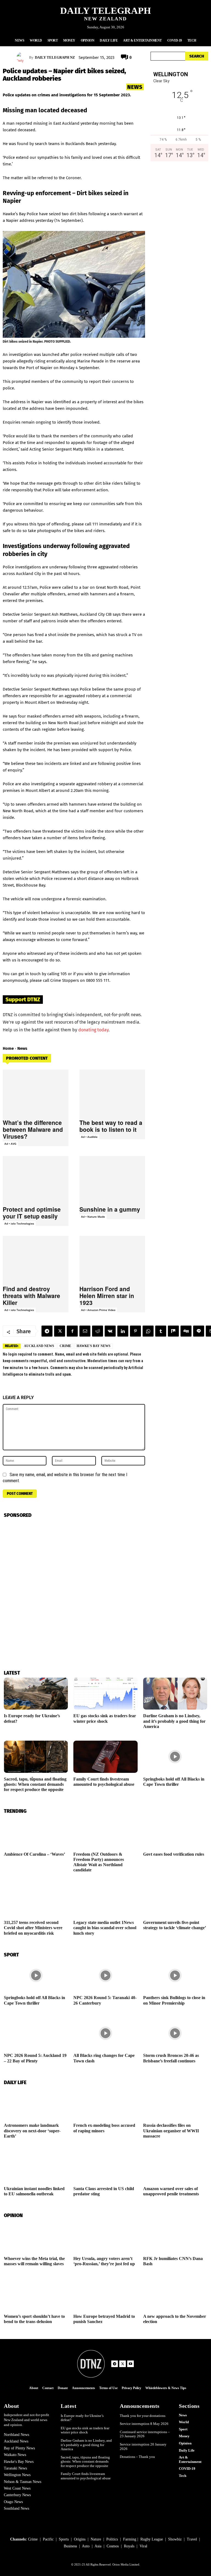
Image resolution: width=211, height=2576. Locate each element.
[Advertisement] (179, 217)
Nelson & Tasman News (23, 2482)
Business (70, 2546)
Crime (65, 1346)
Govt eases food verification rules (174, 1854)
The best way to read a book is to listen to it (111, 1126)
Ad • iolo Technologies (19, 1223)
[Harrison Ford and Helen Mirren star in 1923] (112, 1259)
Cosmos (113, 2546)
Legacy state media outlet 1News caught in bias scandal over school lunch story (105, 1928)
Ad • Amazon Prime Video (98, 1310)
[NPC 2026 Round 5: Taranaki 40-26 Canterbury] (105, 1976)
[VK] (110, 1331)
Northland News (16, 2435)
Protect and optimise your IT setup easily (32, 1213)
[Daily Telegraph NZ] (23, 58)
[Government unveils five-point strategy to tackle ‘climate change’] (175, 1900)
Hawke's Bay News (94, 1346)
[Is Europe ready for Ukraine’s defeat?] (36, 1694)
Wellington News (17, 2475)
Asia (98, 2546)
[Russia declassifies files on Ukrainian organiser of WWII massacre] (175, 2103)
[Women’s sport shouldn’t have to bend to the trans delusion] (36, 2294)
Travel (192, 2539)
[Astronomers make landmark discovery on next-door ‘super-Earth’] (36, 2103)
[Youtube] (131, 2364)
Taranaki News (15, 2468)
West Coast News (17, 2488)
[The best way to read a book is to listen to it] (112, 1093)
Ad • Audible (89, 1137)
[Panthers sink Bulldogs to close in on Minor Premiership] (175, 1976)
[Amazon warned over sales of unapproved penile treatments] (175, 2166)
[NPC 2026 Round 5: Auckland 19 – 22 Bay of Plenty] (36, 2033)
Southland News (16, 2508)
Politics (112, 2539)
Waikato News (15, 2455)
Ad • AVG (10, 1144)
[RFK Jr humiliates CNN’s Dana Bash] (175, 2236)
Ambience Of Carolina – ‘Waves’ (34, 1854)
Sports (64, 2539)
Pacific (48, 2539)
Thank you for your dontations (143, 2416)
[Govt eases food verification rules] (175, 1832)
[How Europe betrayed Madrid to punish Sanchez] (105, 2294)
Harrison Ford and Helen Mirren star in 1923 (107, 1296)
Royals (129, 2546)
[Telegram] (47, 1331)
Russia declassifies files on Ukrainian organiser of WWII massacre (171, 2131)
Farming (130, 2539)
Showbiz (175, 2539)
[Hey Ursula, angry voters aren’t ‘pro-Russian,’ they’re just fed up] (105, 2236)
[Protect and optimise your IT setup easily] (36, 1179)
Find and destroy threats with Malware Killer (31, 1296)
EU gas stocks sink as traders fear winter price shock (85, 2430)
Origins (80, 2539)
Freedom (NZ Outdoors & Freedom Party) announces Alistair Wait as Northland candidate (99, 1862)
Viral (143, 2546)
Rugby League (152, 2539)
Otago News (13, 2502)
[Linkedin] (123, 1331)
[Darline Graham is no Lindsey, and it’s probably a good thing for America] (175, 1694)
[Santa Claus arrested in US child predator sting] (105, 2166)
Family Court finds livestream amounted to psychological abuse (86, 2476)
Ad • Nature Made (93, 1217)
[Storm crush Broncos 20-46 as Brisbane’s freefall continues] (175, 2033)
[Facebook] (72, 1331)
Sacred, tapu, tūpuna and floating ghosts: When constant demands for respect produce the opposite (35, 1784)
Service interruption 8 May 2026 (144, 2424)
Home (8, 1048)
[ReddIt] (98, 1331)
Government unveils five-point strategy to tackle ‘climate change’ (175, 1925)
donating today (93, 1030)
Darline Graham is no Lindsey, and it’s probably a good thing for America (174, 1721)
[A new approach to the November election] (175, 2294)
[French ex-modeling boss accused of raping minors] (105, 2103)
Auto (86, 2546)
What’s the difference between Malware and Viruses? (33, 1129)
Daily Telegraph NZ (55, 57)
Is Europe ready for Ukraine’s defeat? (82, 2418)
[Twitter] (60, 1331)
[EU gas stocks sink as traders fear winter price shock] (105, 1694)
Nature (96, 2539)
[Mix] (173, 1331)
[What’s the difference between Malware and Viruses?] (36, 1093)
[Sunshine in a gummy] (112, 1179)
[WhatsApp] (148, 1331)
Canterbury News (17, 2495)
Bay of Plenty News (19, 2448)
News (135, 87)
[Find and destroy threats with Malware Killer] (36, 1259)
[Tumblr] (161, 1331)
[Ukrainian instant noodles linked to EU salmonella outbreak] (36, 2166)
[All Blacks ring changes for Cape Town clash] (105, 2033)
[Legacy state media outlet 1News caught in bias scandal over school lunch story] (105, 1900)
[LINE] (199, 1331)
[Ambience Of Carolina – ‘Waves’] (36, 1832)
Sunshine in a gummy (110, 1209)
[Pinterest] (135, 1331)
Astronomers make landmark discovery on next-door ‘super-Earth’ (32, 2131)
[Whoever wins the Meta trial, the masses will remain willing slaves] (36, 2236)
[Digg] (186, 1331)
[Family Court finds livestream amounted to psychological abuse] (105, 1757)
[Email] (85, 1331)
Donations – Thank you (137, 2457)
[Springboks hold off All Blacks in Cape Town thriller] (175, 1757)
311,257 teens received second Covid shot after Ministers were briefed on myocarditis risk (33, 1928)
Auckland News (39, 1346)
